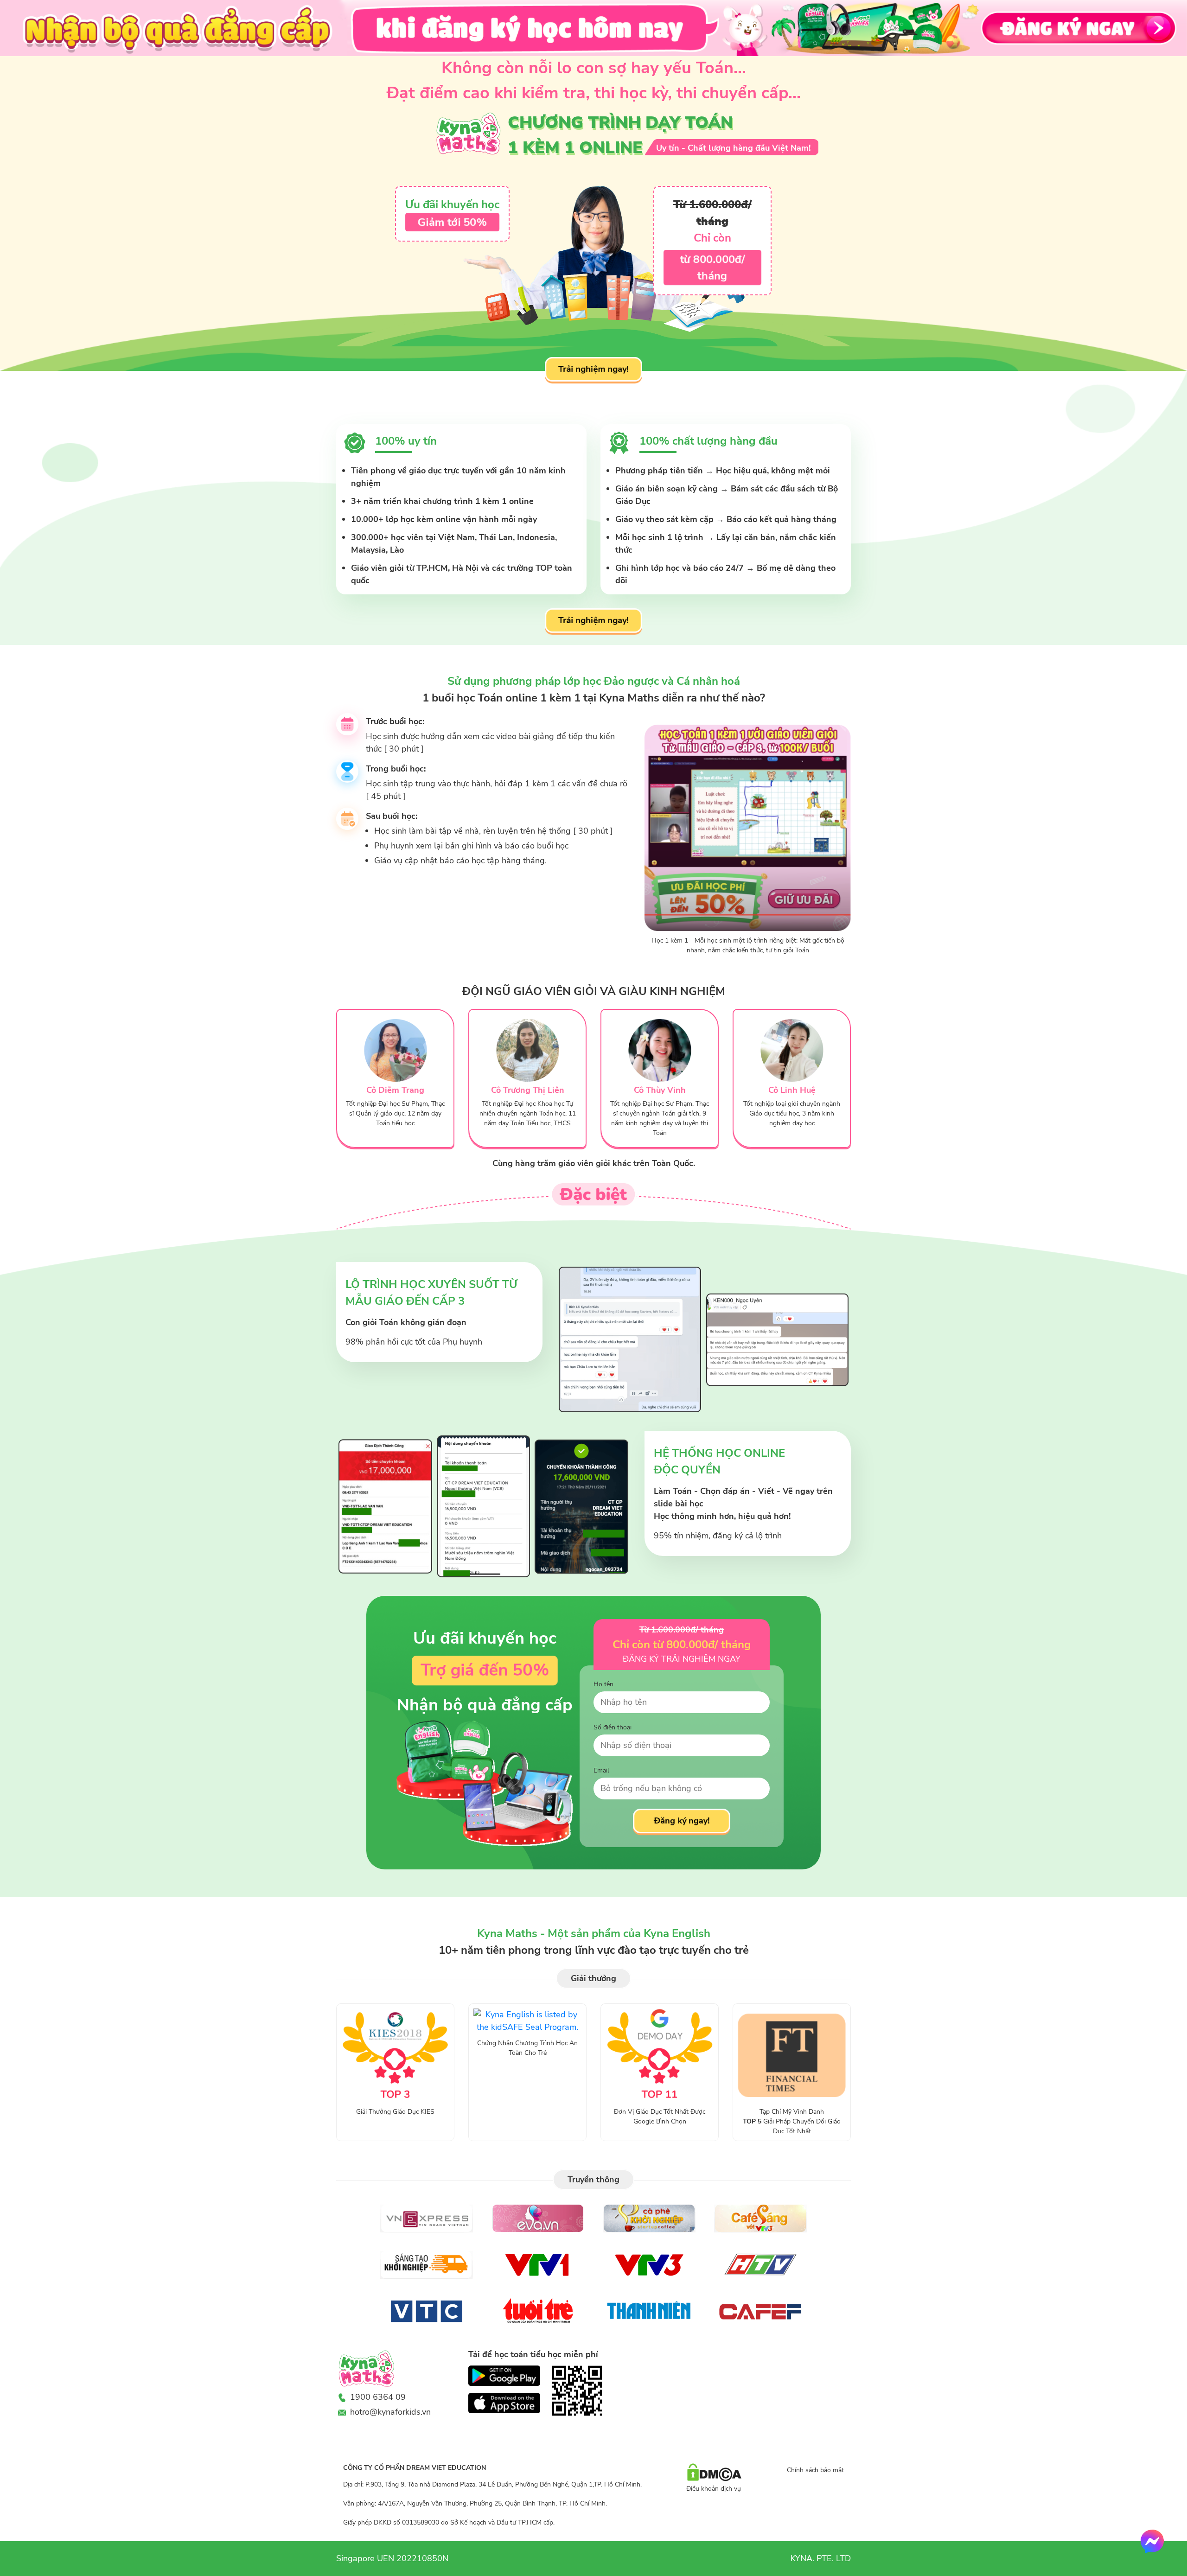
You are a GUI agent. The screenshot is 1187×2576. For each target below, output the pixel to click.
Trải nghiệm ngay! (594, 369)
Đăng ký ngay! (681, 1821)
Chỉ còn (712, 238)
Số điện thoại (613, 1727)
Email (601, 1770)
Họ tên (603, 1684)
